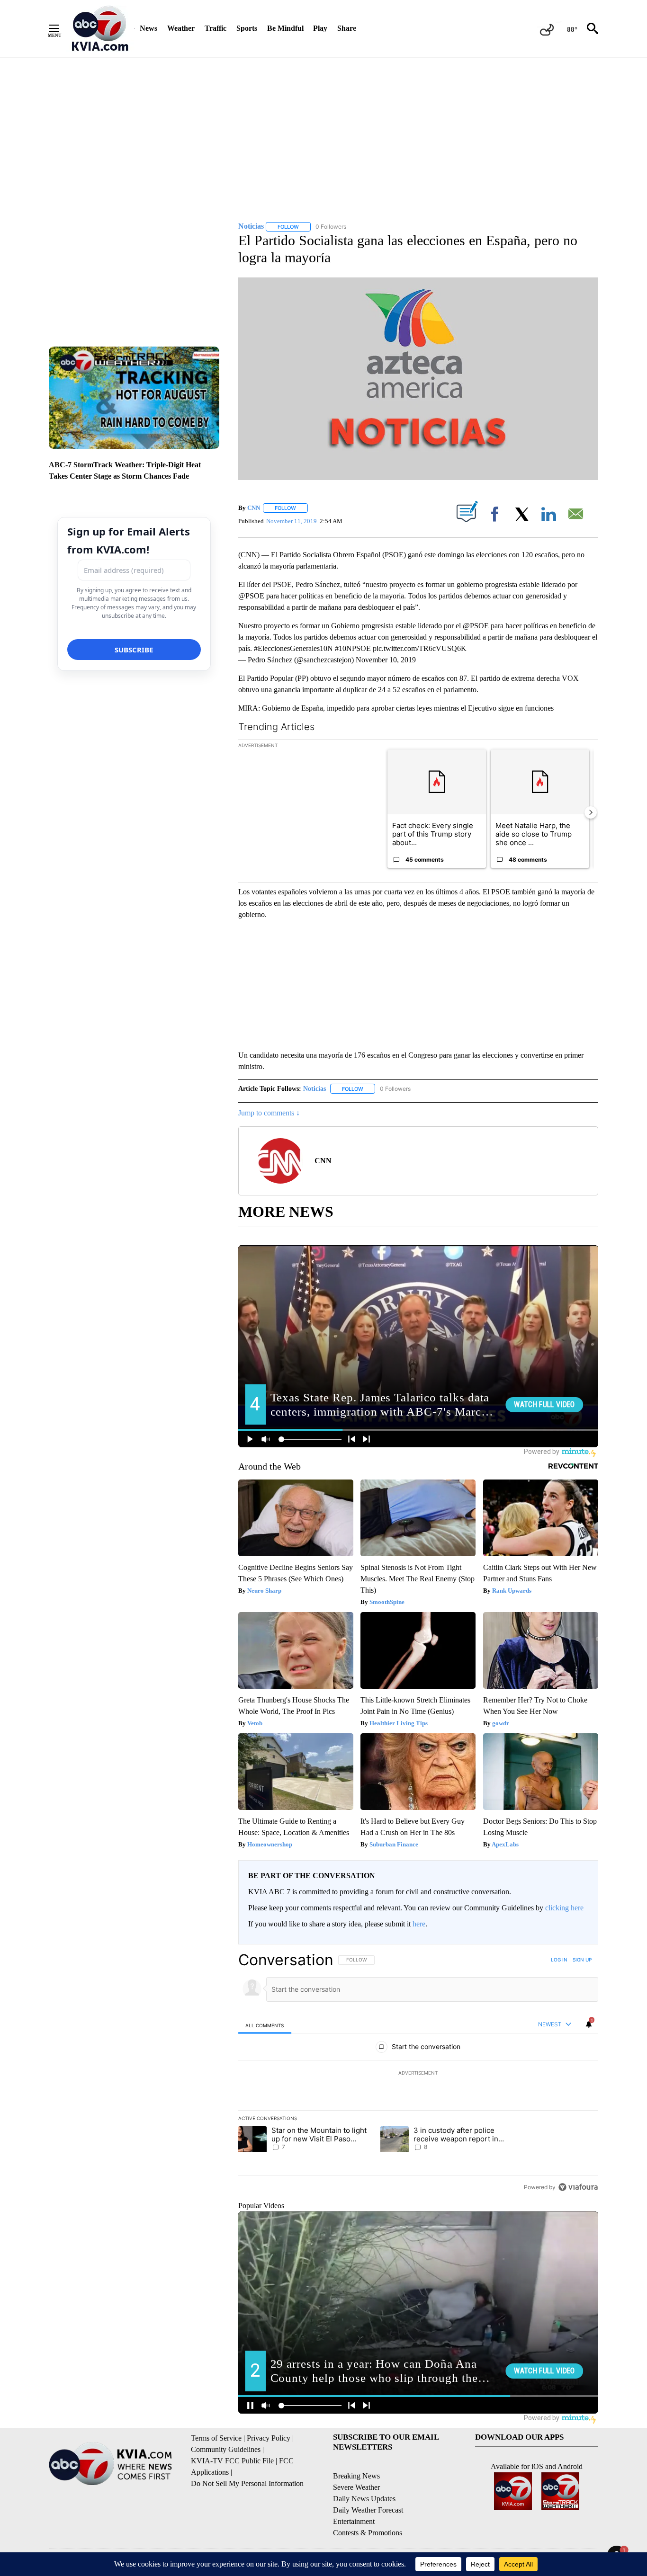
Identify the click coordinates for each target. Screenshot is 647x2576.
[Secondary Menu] (61, 28)
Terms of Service (216, 2438)
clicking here (564, 1908)
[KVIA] (100, 28)
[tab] (265, 2025)
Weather (181, 28)
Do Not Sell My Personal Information (247, 2483)
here (419, 1924)
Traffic (216, 28)
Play (320, 28)
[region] (418, 2073)
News (148, 28)
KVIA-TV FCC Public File (232, 2461)
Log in (559, 1960)
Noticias (315, 1089)
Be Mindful (285, 28)
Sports (247, 28)
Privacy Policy (269, 2438)
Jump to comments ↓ (269, 1113)
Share (347, 28)
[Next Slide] (591, 812)
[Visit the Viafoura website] (578, 2187)
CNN (254, 508)
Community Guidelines (226, 2449)
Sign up (582, 1960)
